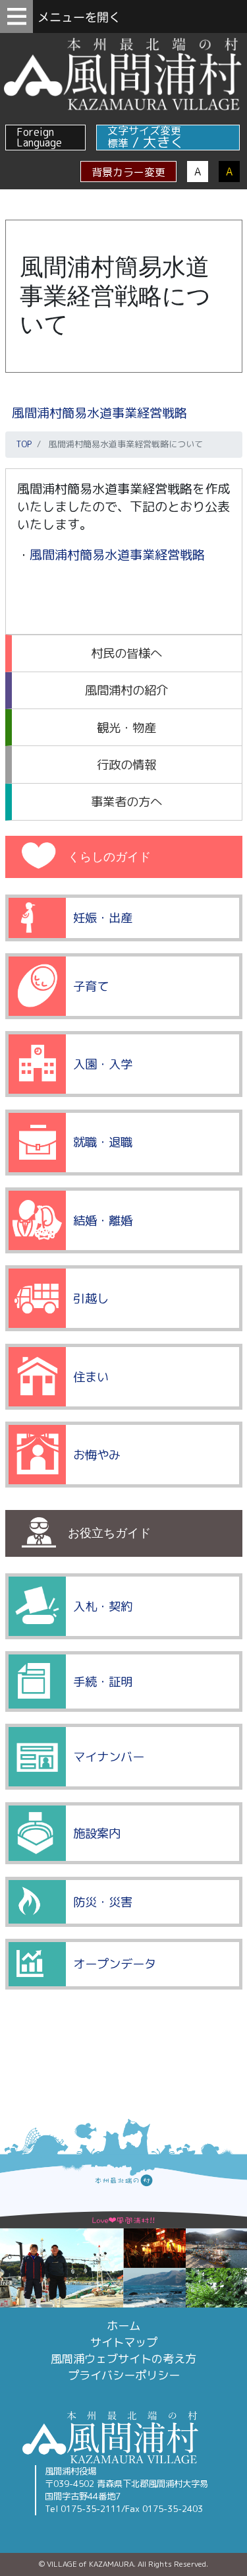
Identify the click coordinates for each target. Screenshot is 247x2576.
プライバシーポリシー (124, 2375)
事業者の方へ (126, 801)
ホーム (123, 2326)
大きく (164, 142)
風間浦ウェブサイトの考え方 (123, 2359)
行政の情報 (126, 765)
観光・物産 (126, 728)
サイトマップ (124, 2342)
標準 (118, 143)
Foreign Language (39, 137)
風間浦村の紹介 (126, 690)
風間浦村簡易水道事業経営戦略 (99, 413)
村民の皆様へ (126, 653)
